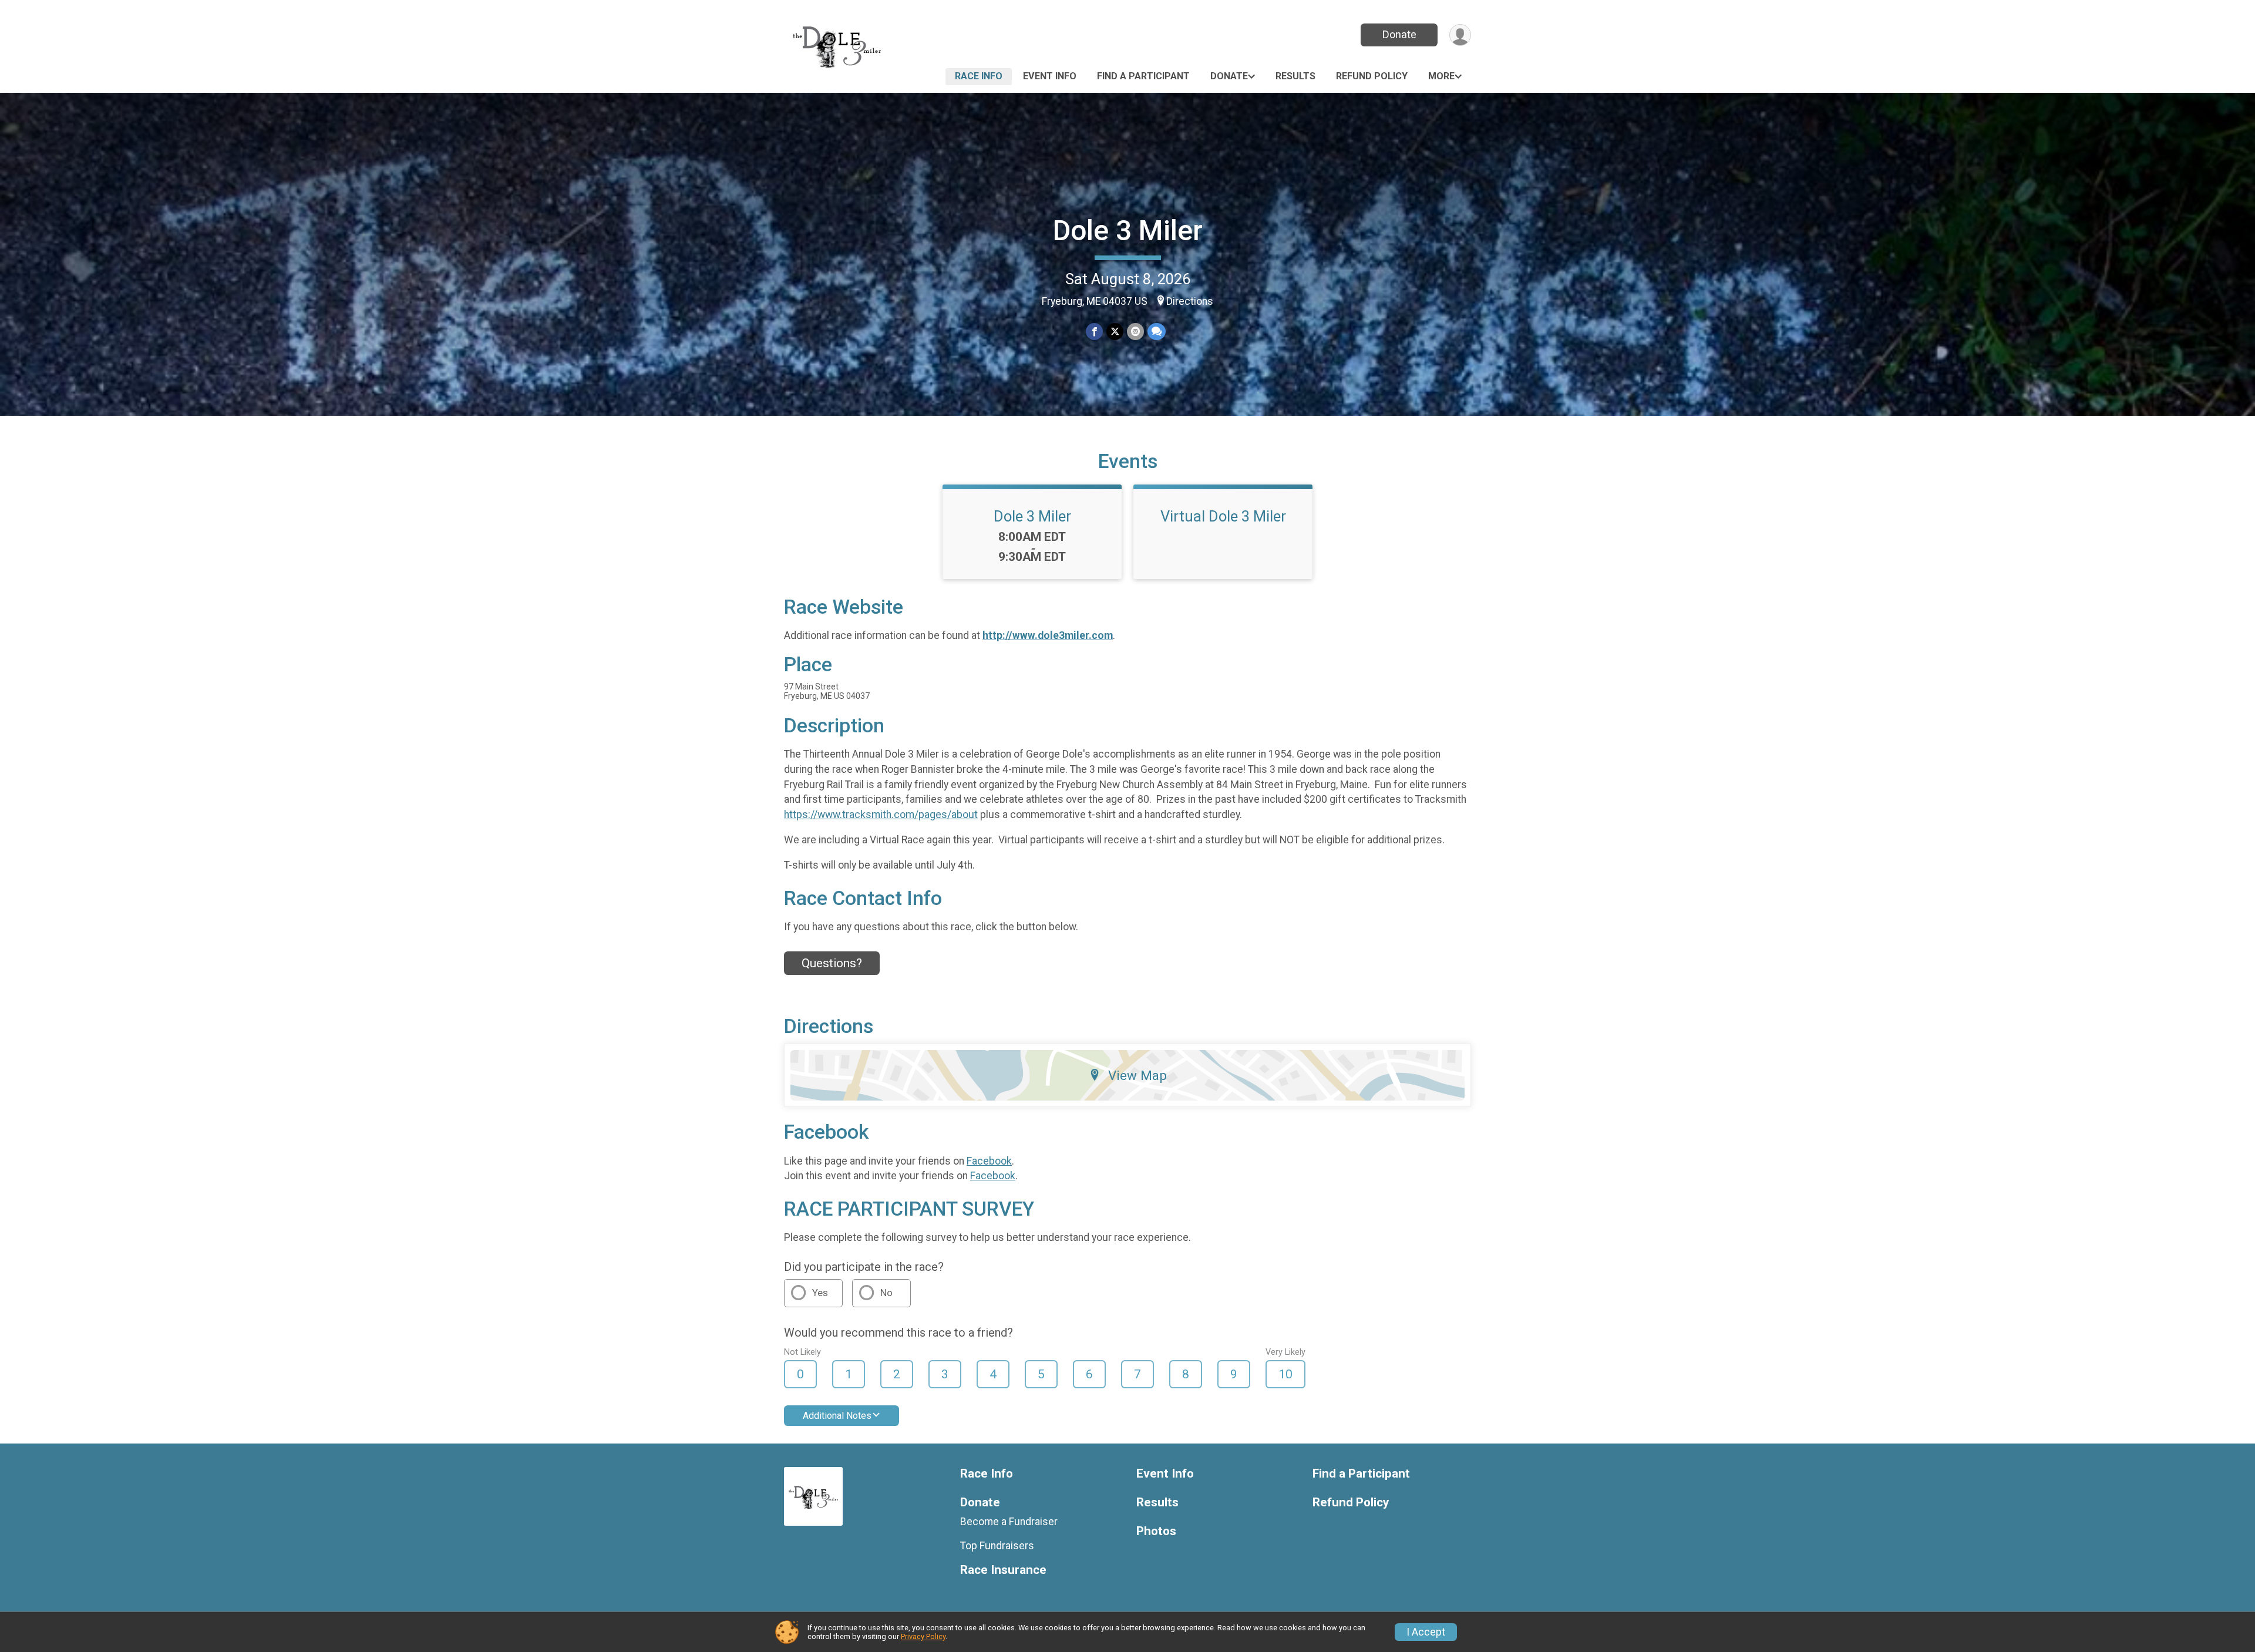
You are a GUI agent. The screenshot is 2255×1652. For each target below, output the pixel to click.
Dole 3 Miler (1128, 231)
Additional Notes (837, 1416)
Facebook (989, 1161)
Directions (1190, 301)
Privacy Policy (923, 1636)
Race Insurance (1003, 1570)
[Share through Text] (1157, 332)
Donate (1399, 34)
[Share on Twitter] (1115, 332)
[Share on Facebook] (1094, 332)
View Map (1137, 1075)
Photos (1156, 1531)
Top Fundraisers (997, 1546)
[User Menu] (1460, 35)
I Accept (1426, 1632)
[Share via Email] (1135, 332)
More (1441, 76)
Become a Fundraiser (1009, 1522)
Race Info (979, 76)
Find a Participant (1143, 76)
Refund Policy (1372, 76)
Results (1295, 76)
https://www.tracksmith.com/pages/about (881, 815)
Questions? (832, 963)
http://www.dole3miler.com (1048, 635)
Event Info (1050, 76)
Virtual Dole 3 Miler (1223, 516)
